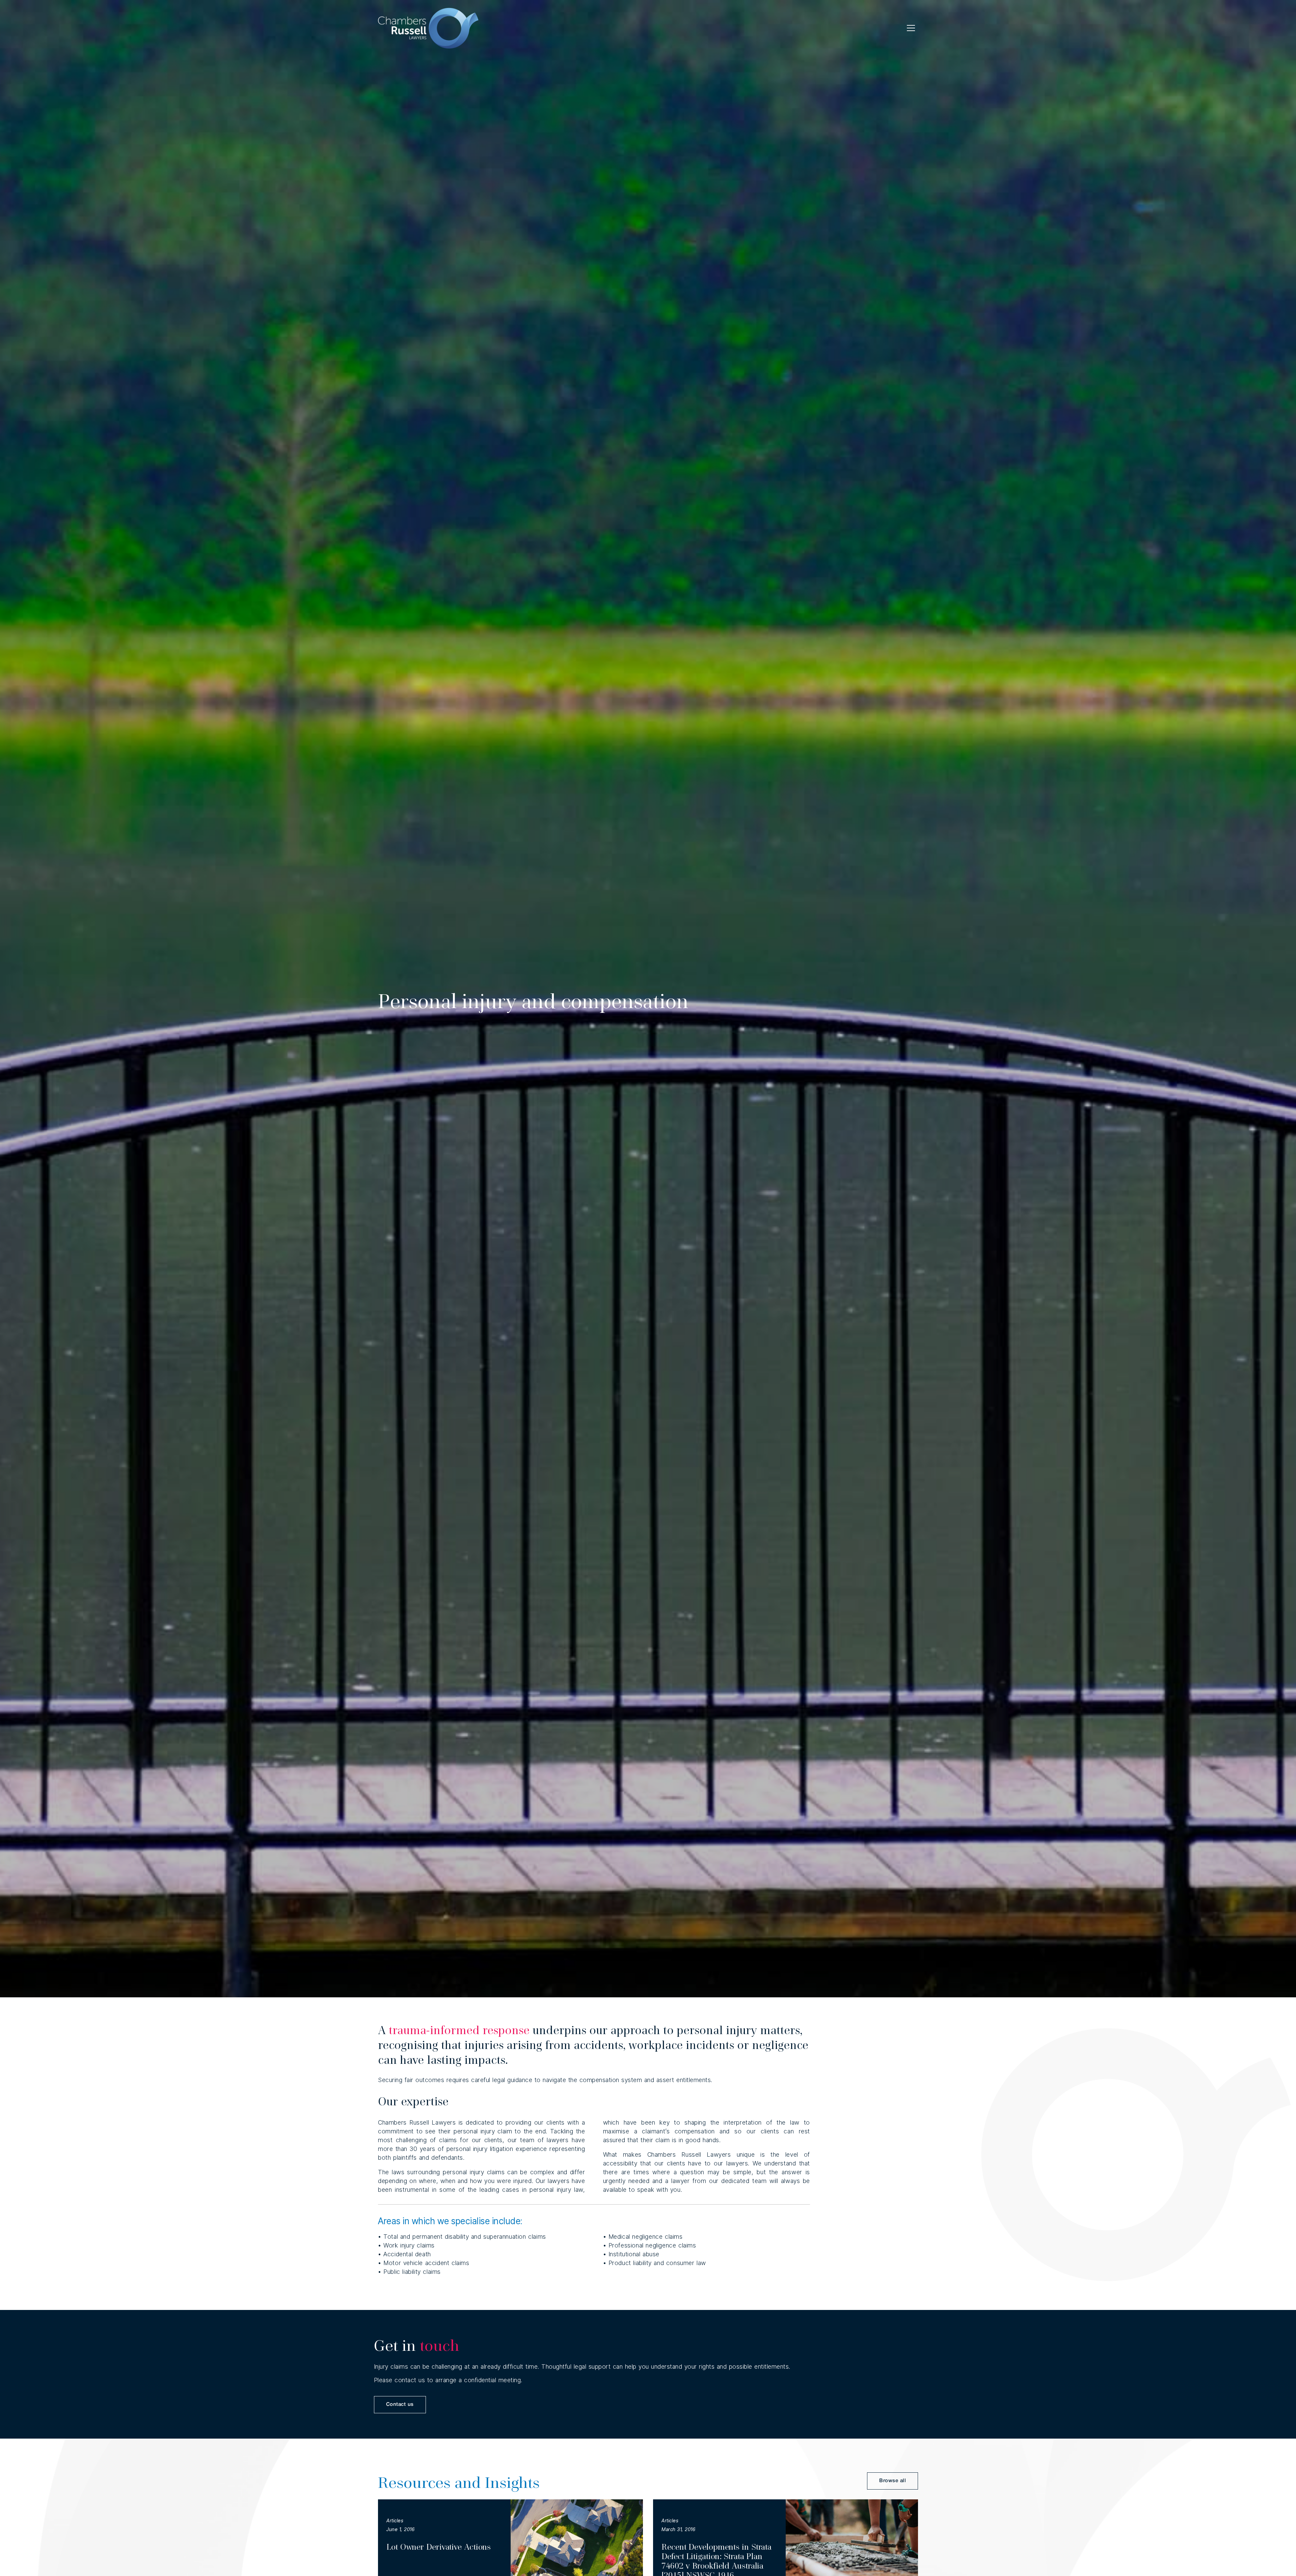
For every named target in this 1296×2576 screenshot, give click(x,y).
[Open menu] (911, 28)
